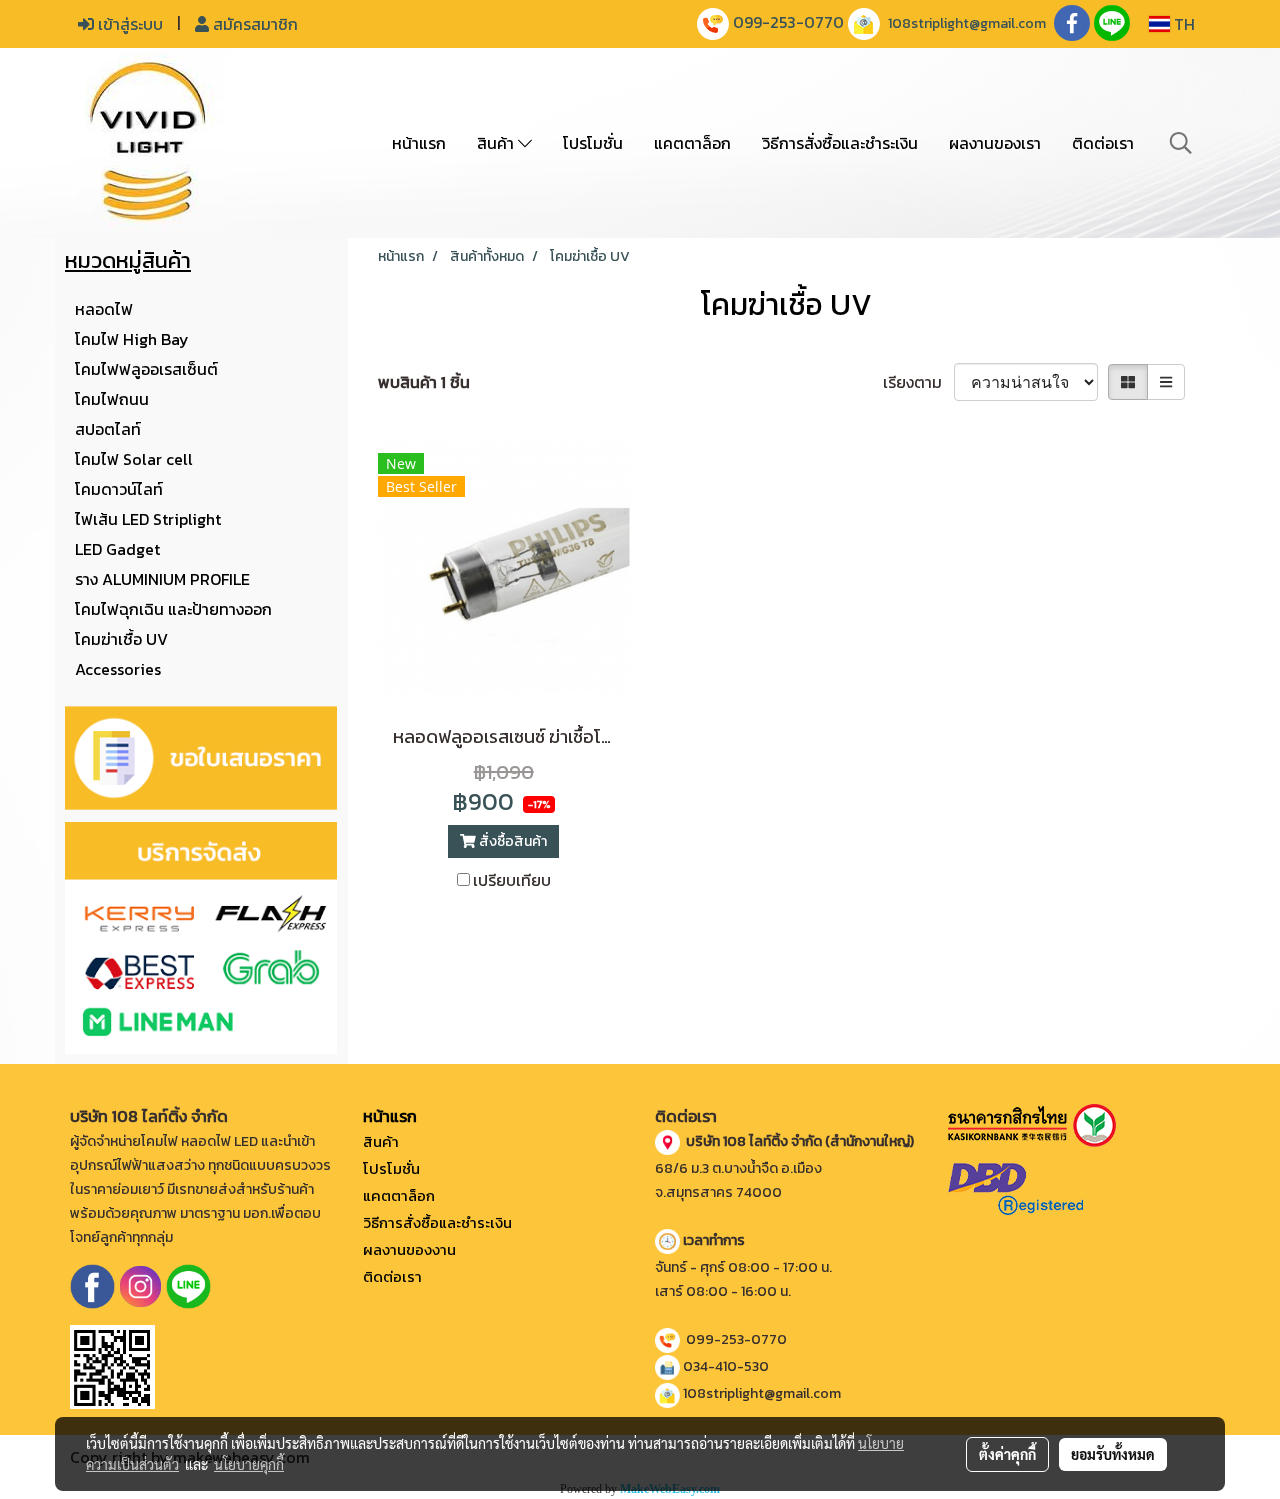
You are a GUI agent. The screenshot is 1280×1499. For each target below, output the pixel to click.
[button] (1181, 143)
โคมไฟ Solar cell (134, 459)
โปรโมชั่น (593, 143)
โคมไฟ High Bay (132, 339)
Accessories (118, 669)
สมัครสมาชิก (253, 24)
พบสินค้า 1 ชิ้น (424, 382)
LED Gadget (117, 549)
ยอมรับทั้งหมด (1113, 1454)
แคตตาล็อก (692, 143)
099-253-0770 (788, 22)
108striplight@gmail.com (967, 23)
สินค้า (497, 143)
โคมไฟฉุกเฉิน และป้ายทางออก (173, 609)
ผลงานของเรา (995, 143)
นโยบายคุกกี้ (249, 1464)
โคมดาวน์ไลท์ (119, 489)
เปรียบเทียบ (512, 880)
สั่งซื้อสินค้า (511, 841)
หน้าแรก (419, 143)
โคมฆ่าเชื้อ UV (121, 639)
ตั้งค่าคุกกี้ (1007, 1454)
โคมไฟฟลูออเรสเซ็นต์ (146, 369)
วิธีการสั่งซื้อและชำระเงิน (840, 143)
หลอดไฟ (104, 309)
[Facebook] (92, 1284)
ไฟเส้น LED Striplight (148, 519)
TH (1182, 24)
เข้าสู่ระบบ (128, 24)
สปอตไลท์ (108, 429)
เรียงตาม (918, 382)
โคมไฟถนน (112, 399)
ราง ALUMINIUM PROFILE (162, 579)
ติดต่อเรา (1103, 143)
